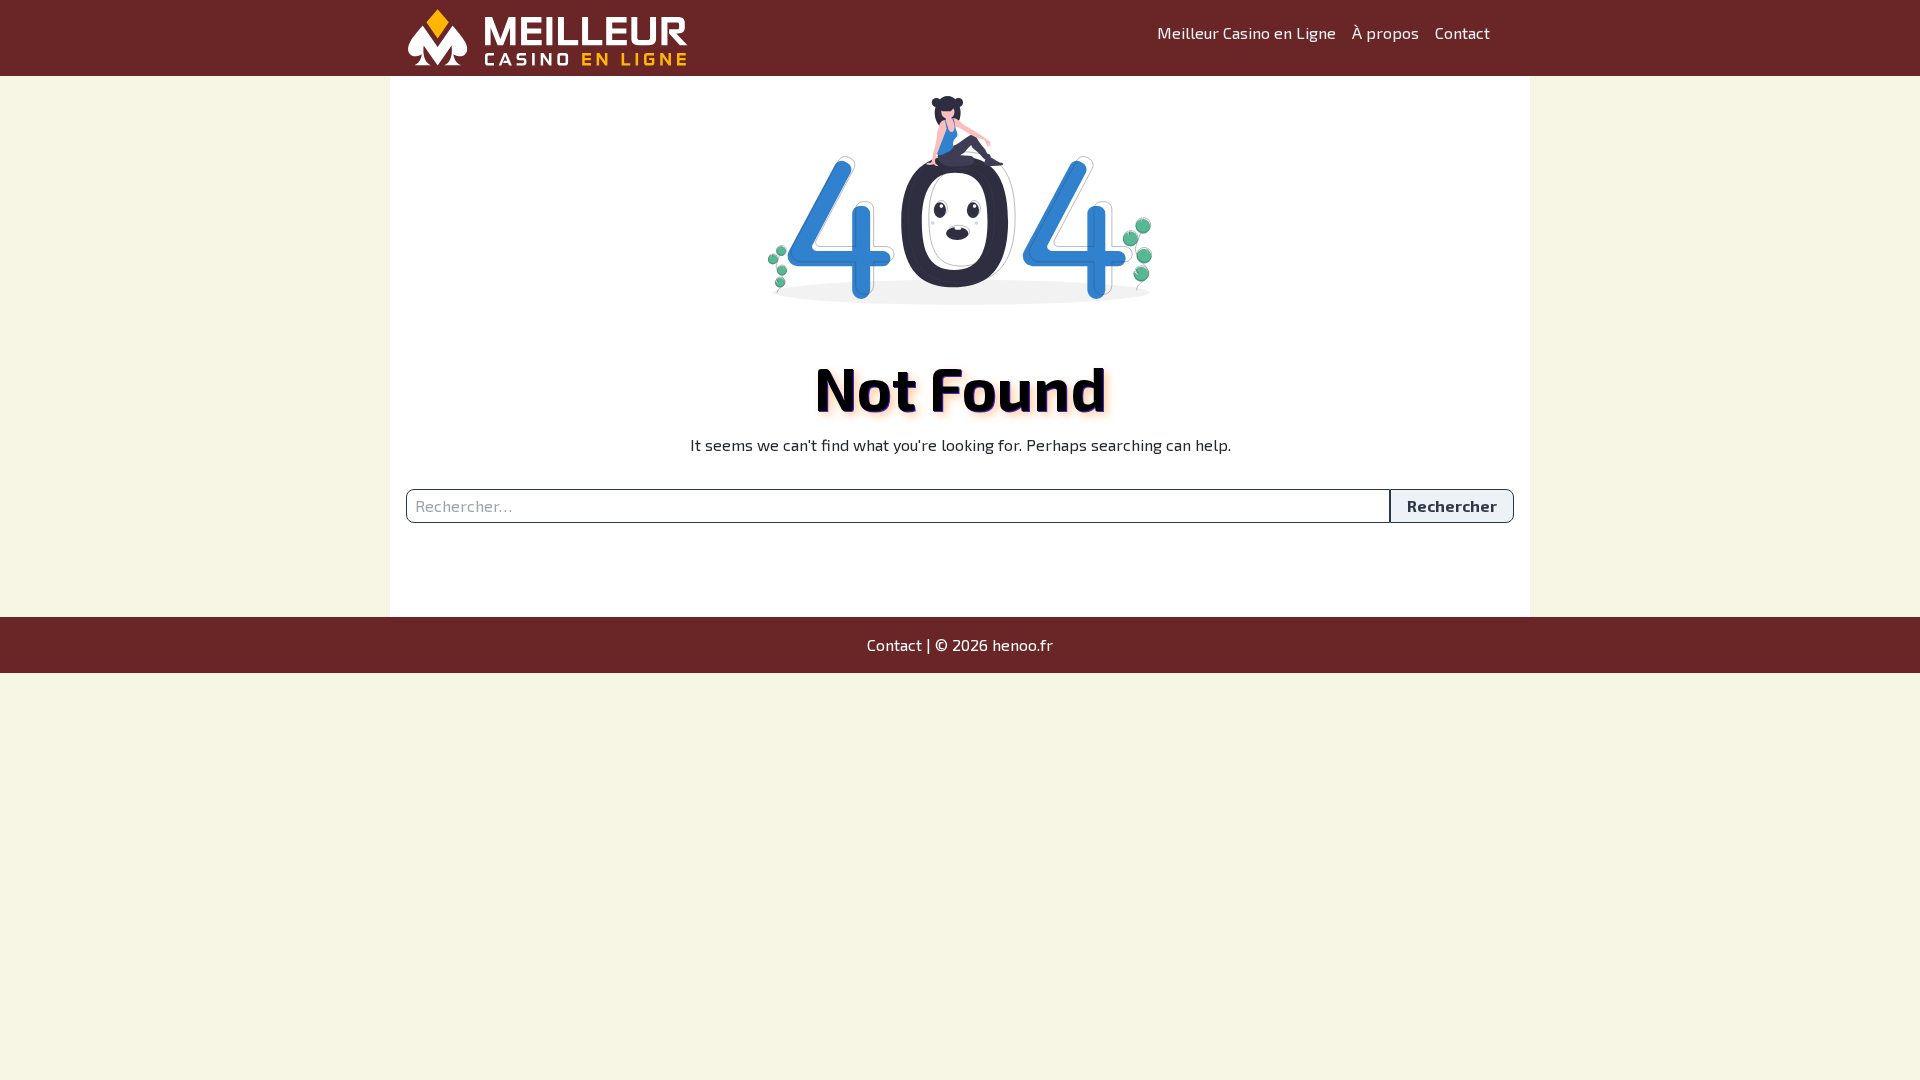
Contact (1462, 32)
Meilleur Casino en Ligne (1246, 32)
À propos (1385, 32)
